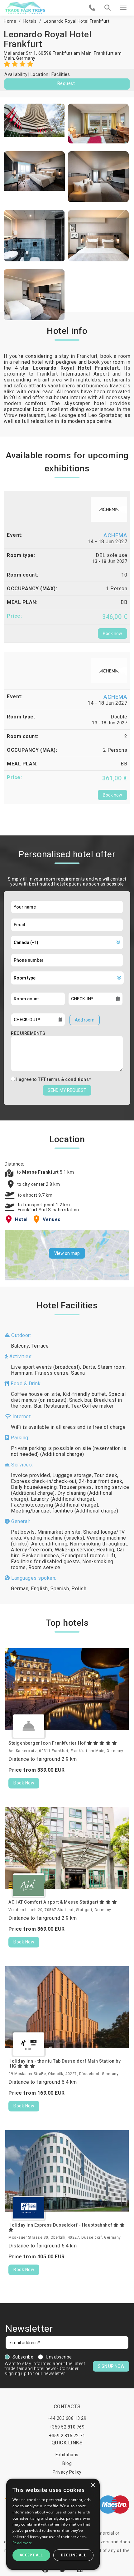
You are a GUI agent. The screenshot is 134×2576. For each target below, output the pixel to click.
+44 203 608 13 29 (67, 2418)
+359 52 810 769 (67, 2427)
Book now (112, 633)
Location (40, 74)
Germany (26, 58)
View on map (67, 1253)
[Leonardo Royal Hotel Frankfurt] (34, 124)
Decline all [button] (73, 2555)
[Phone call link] (92, 8)
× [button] (93, 2485)
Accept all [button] (31, 2555)
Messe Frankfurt (41, 1172)
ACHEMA (115, 535)
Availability (16, 74)
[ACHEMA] (109, 509)
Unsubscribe (59, 2357)
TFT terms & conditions (63, 1079)
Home (10, 21)
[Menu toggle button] (123, 8)
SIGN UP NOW (111, 2366)
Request (66, 83)
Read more (22, 2543)
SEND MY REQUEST (67, 1090)
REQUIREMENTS (28, 1033)
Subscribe (23, 2357)
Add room (85, 1020)
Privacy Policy (67, 2472)
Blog (67, 2463)
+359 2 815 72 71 (67, 2436)
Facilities (61, 74)
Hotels (30, 21)
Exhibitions (67, 2455)
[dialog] (53, 2524)
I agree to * (54, 1079)
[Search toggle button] (108, 8)
